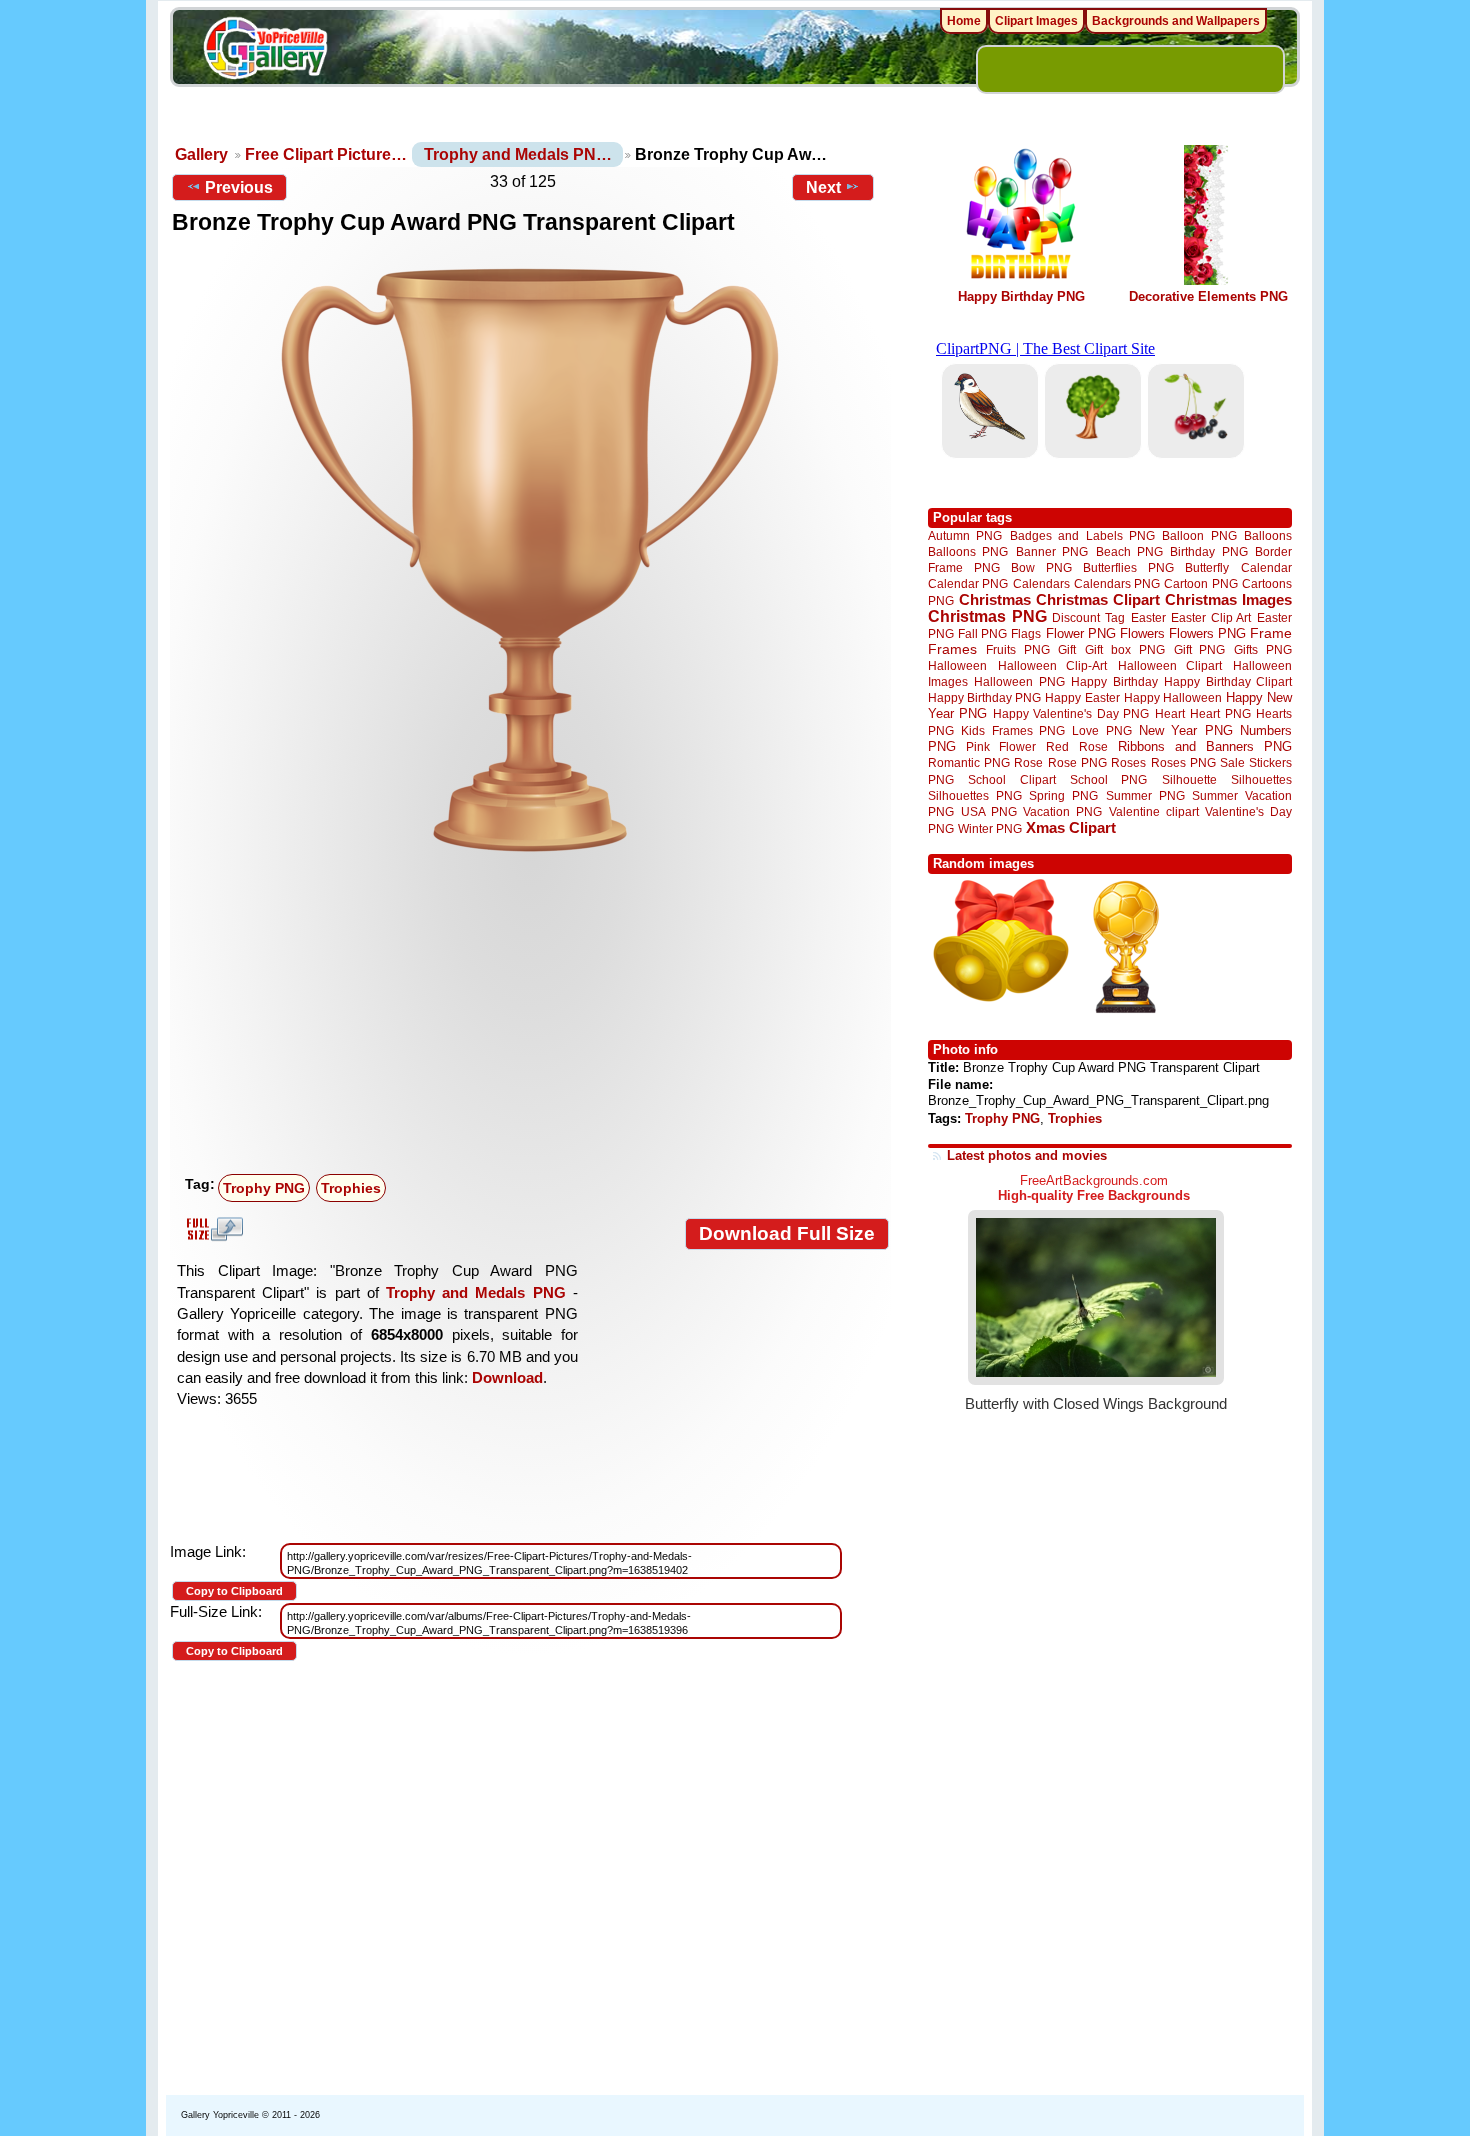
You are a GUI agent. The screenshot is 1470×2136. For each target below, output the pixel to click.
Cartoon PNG (1200, 583)
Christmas (995, 599)
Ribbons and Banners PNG (1205, 746)
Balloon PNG (1199, 535)
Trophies (351, 1188)
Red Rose (1076, 746)
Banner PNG (1052, 551)
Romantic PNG (969, 763)
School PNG (1108, 779)
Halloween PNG (1019, 681)
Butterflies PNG (1128, 567)
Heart (1170, 713)
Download (507, 1377)
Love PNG (1101, 731)
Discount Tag (1088, 617)
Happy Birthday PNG (1021, 296)
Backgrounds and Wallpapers (1176, 21)
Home (964, 21)
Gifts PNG (1263, 649)
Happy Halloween (1173, 697)
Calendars (1041, 583)
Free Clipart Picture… (326, 154)
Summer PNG (1145, 795)
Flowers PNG (1207, 633)
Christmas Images (1228, 599)
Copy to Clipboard (234, 1591)
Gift (1067, 649)
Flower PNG (1081, 633)
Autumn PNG (965, 535)
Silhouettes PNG (975, 795)
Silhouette (1189, 779)
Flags (1026, 633)
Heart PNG (1220, 713)
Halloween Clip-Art (1053, 665)
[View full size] (530, 559)
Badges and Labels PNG (1082, 535)
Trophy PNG (264, 1188)
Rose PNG (1077, 763)
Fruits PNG (1018, 649)
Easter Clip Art (1211, 617)
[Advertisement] (535, 1017)
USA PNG (989, 811)
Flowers (1142, 633)
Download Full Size (787, 1233)
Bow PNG (1041, 567)
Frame (1271, 633)
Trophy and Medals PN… (518, 154)
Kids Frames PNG (1013, 730)
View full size (212, 1229)
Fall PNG (982, 633)
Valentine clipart (1154, 811)
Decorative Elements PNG (1208, 296)
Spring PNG (1063, 795)
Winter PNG (990, 828)
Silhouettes (1261, 779)
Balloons (1268, 535)
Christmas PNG (987, 616)
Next (823, 187)
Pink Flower (1001, 746)
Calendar (1266, 567)
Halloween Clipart (1170, 665)
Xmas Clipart (1071, 827)
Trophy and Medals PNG (476, 1292)
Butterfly (1207, 567)
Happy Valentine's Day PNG (1071, 714)
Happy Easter (1082, 697)
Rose (1028, 763)
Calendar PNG (968, 583)
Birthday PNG (1208, 551)
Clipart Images (1036, 21)
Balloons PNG (968, 551)
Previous (239, 187)
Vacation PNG (1062, 811)
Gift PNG (1200, 649)
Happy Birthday (1114, 681)
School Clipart (1011, 779)
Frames (952, 649)
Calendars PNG (1117, 583)
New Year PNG (1186, 730)
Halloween (957, 665)
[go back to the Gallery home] (265, 51)
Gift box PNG (1125, 649)
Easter (1148, 617)
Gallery (201, 154)
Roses (1128, 763)
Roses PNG (1183, 763)
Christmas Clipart (1098, 599)
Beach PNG (1129, 551)
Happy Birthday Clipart (1228, 681)
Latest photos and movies (1027, 1155)
